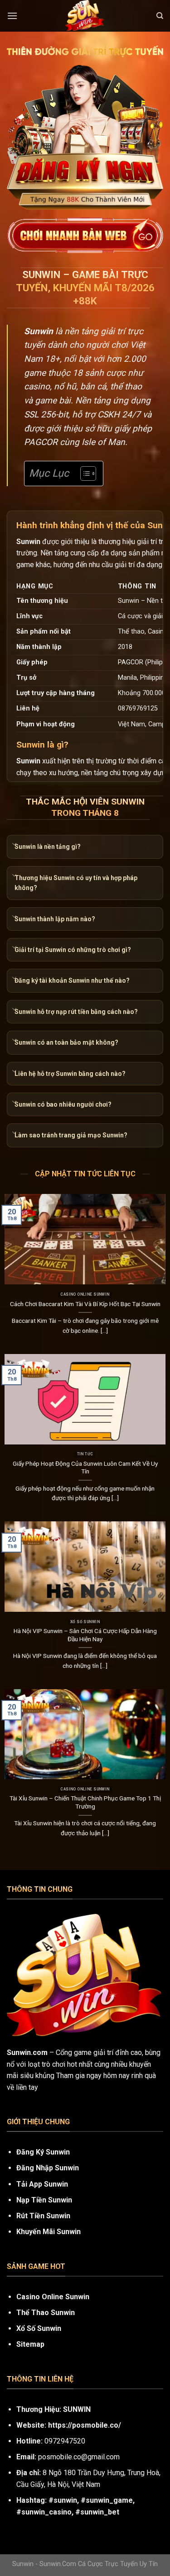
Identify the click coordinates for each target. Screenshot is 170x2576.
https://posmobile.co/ (85, 2425)
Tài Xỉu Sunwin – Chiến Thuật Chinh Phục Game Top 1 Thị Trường (85, 1802)
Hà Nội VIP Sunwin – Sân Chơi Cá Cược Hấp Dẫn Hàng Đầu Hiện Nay (85, 1635)
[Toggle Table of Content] (84, 474)
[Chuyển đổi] (14, 845)
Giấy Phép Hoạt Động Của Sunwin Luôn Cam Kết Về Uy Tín (85, 1468)
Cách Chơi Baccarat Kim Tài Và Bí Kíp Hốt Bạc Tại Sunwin (85, 1304)
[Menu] (12, 16)
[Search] (160, 16)
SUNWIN (77, 2409)
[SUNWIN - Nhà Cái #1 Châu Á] (85, 16)
